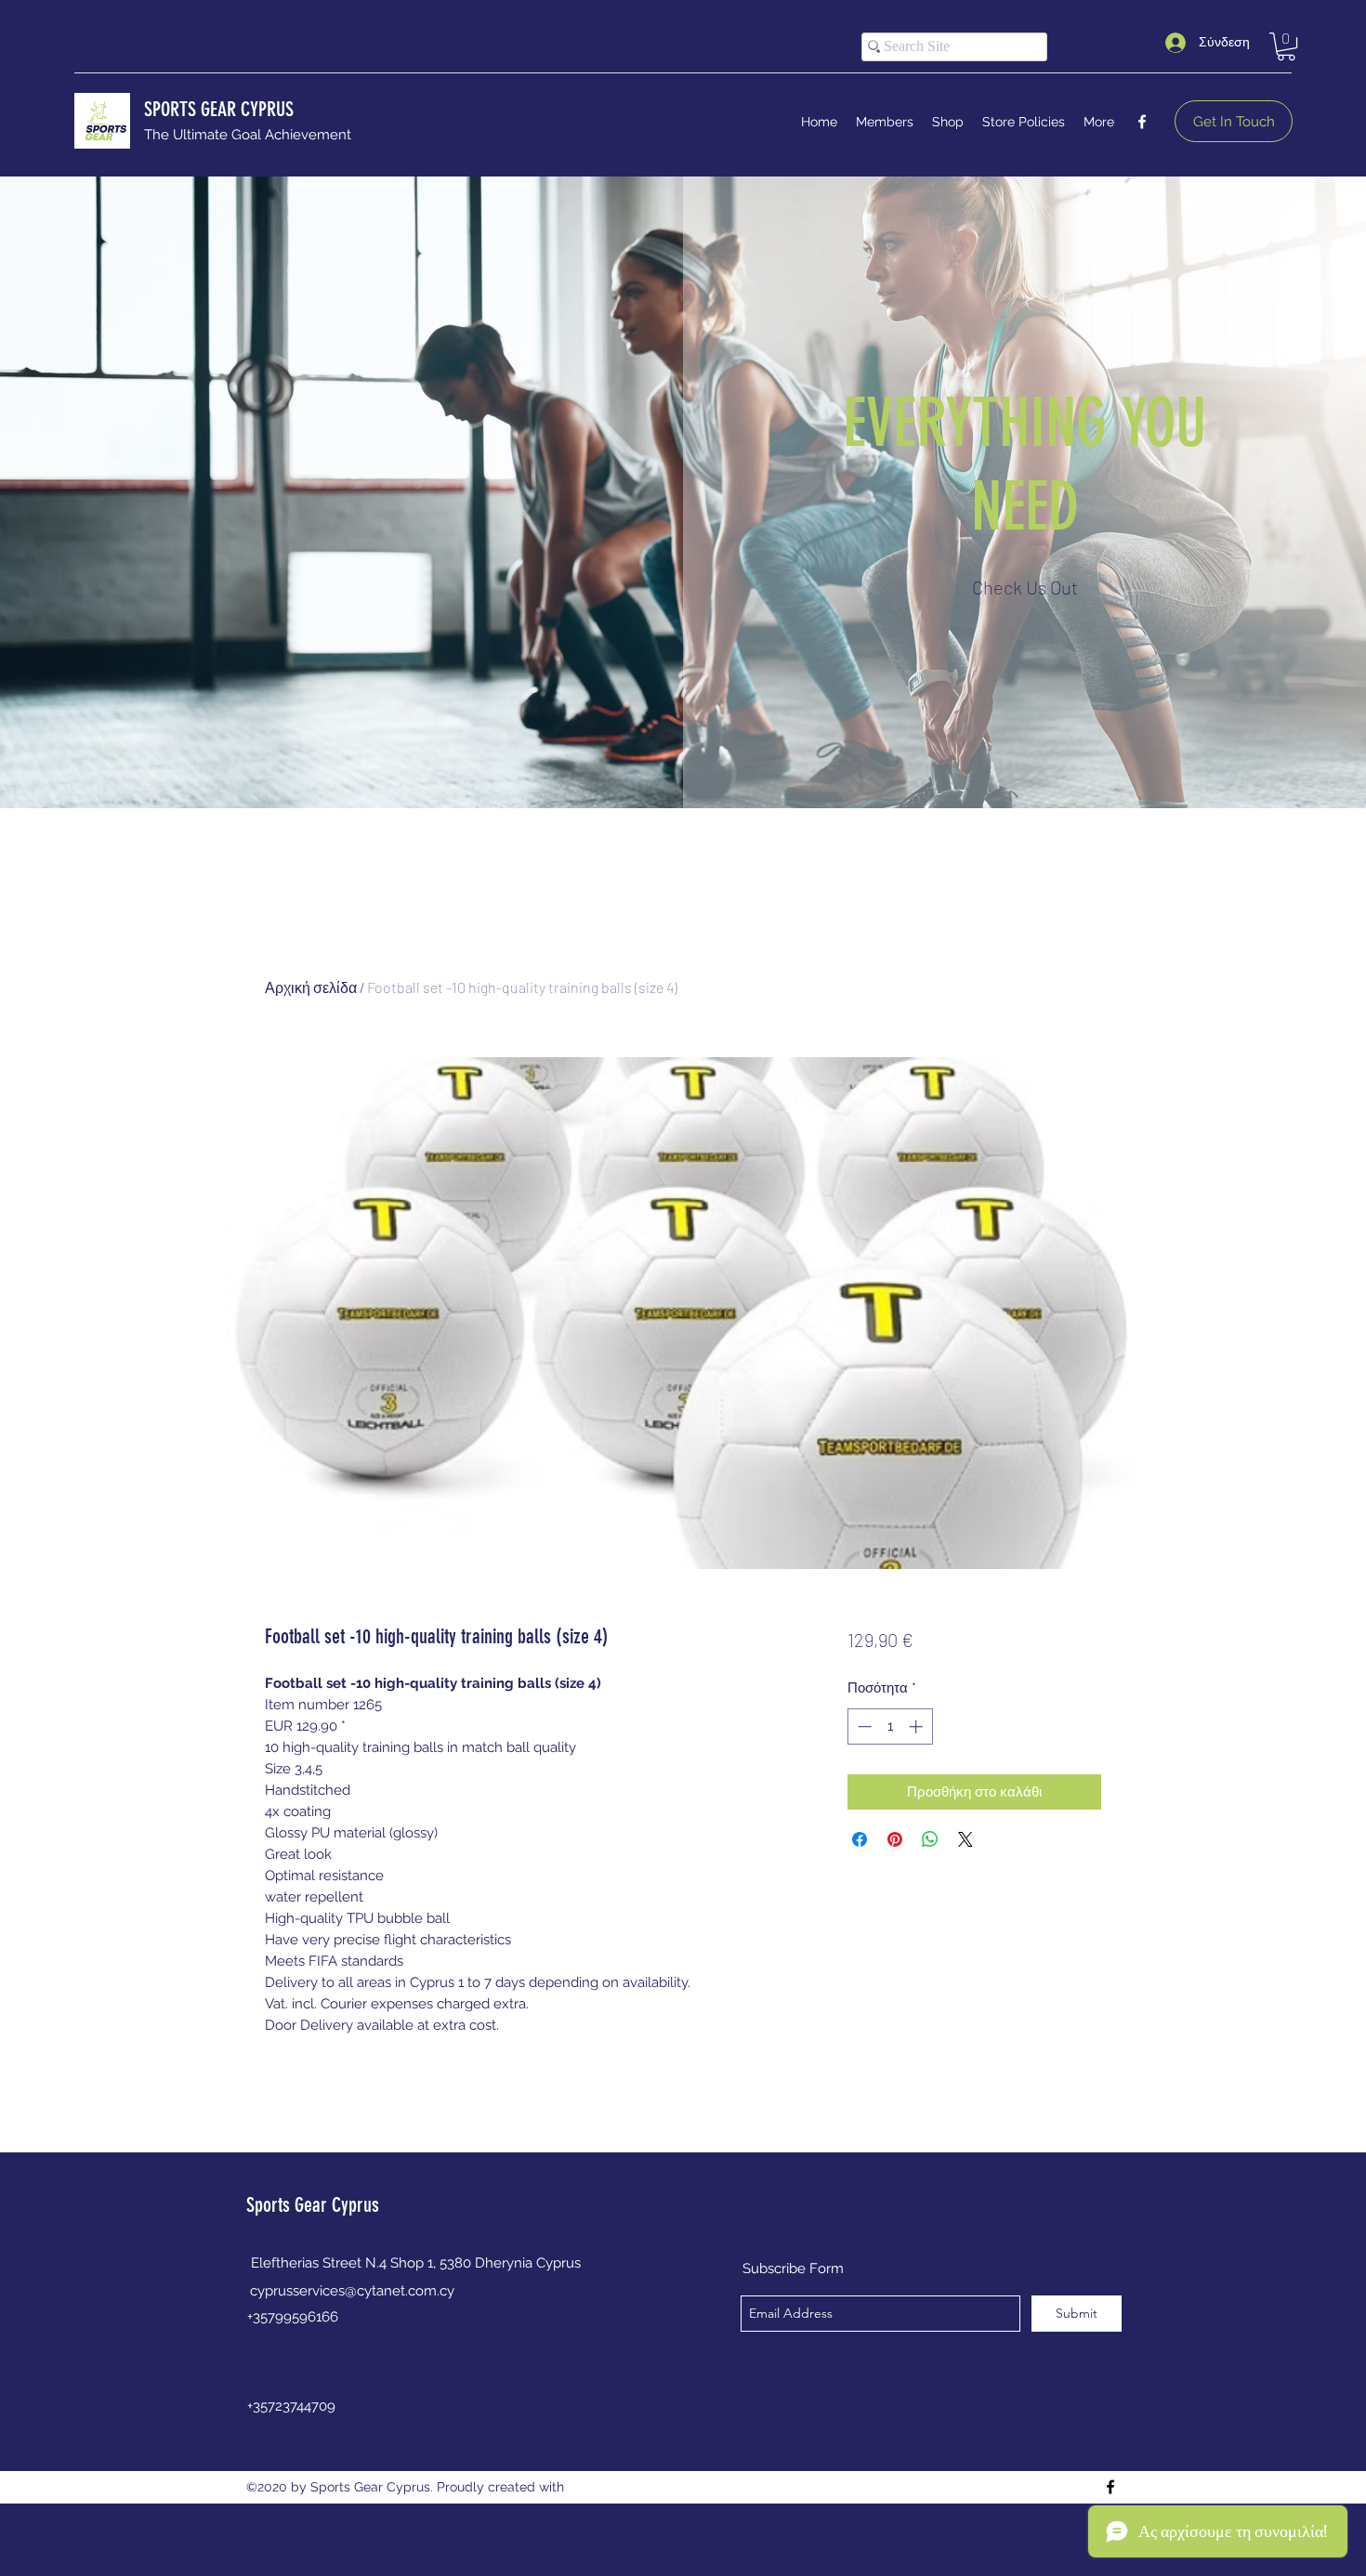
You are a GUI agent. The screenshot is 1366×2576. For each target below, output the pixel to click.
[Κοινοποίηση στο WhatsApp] (930, 1839)
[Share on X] (965, 1839)
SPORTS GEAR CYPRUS (219, 109)
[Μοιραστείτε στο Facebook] (860, 1839)
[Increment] (918, 1726)
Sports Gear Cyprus (313, 2205)
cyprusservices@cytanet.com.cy (352, 2291)
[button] (1286, 46)
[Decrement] (863, 1726)
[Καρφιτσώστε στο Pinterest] (895, 1839)
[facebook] (1142, 122)
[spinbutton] (890, 1726)
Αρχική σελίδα (311, 987)
